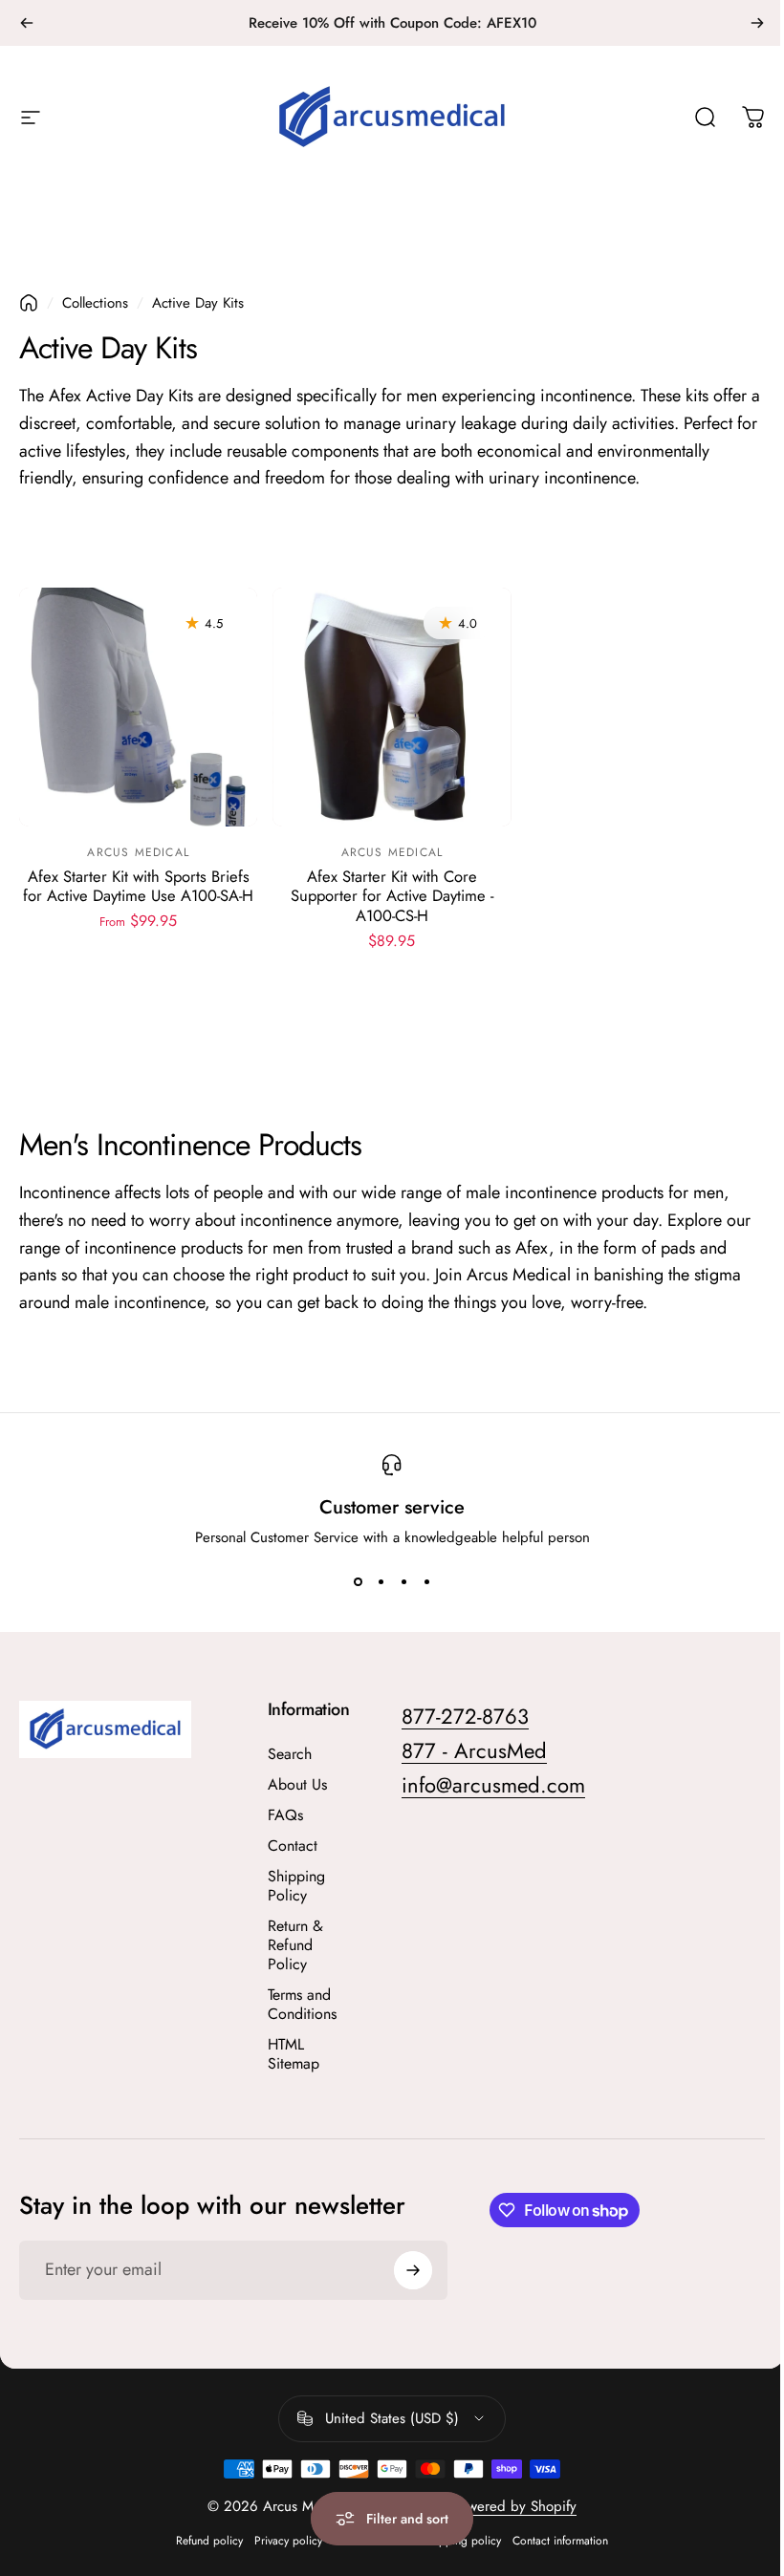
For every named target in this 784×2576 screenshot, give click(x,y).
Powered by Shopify (514, 2506)
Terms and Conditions (302, 2005)
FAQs (285, 1815)
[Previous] (27, 23)
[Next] (757, 23)
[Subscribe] (413, 2270)
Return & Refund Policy (295, 1945)
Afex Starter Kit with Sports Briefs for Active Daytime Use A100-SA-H (138, 886)
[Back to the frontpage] (29, 303)
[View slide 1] (358, 1582)
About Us (297, 1785)
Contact (293, 1846)
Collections (95, 303)
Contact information (560, 2541)
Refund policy (209, 2541)
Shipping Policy (296, 1886)
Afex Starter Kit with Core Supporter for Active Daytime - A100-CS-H (392, 896)
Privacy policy (288, 2541)
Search (290, 1754)
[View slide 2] (381, 1582)
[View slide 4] (426, 1582)
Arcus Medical (138, 852)
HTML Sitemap (294, 2054)
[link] (493, 1786)
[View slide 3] (403, 1582)
